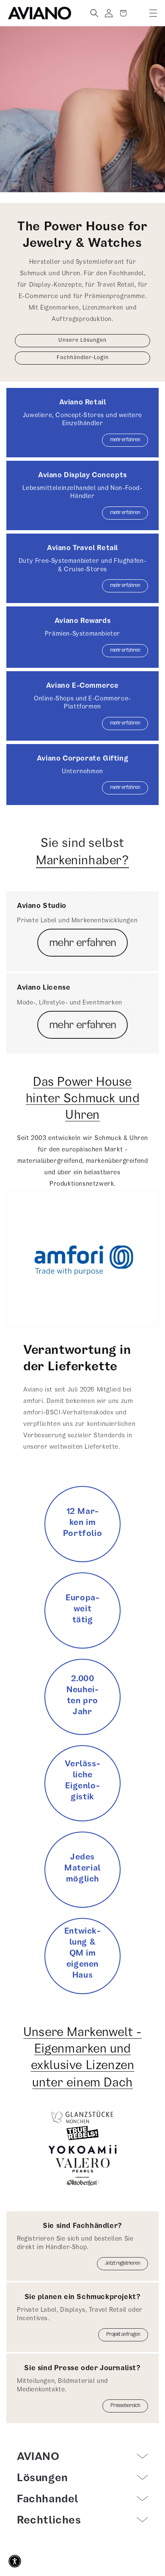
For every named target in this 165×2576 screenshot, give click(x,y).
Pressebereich (125, 2406)
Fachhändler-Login (83, 358)
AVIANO (92, 2572)
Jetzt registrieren (122, 2264)
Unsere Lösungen (82, 341)
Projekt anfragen (123, 2335)
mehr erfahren (125, 440)
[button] (153, 13)
